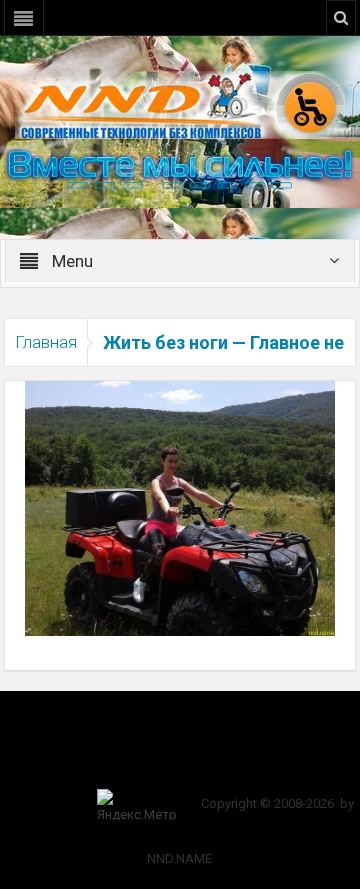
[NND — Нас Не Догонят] (180, 104)
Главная (46, 342)
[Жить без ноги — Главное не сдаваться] (180, 507)
